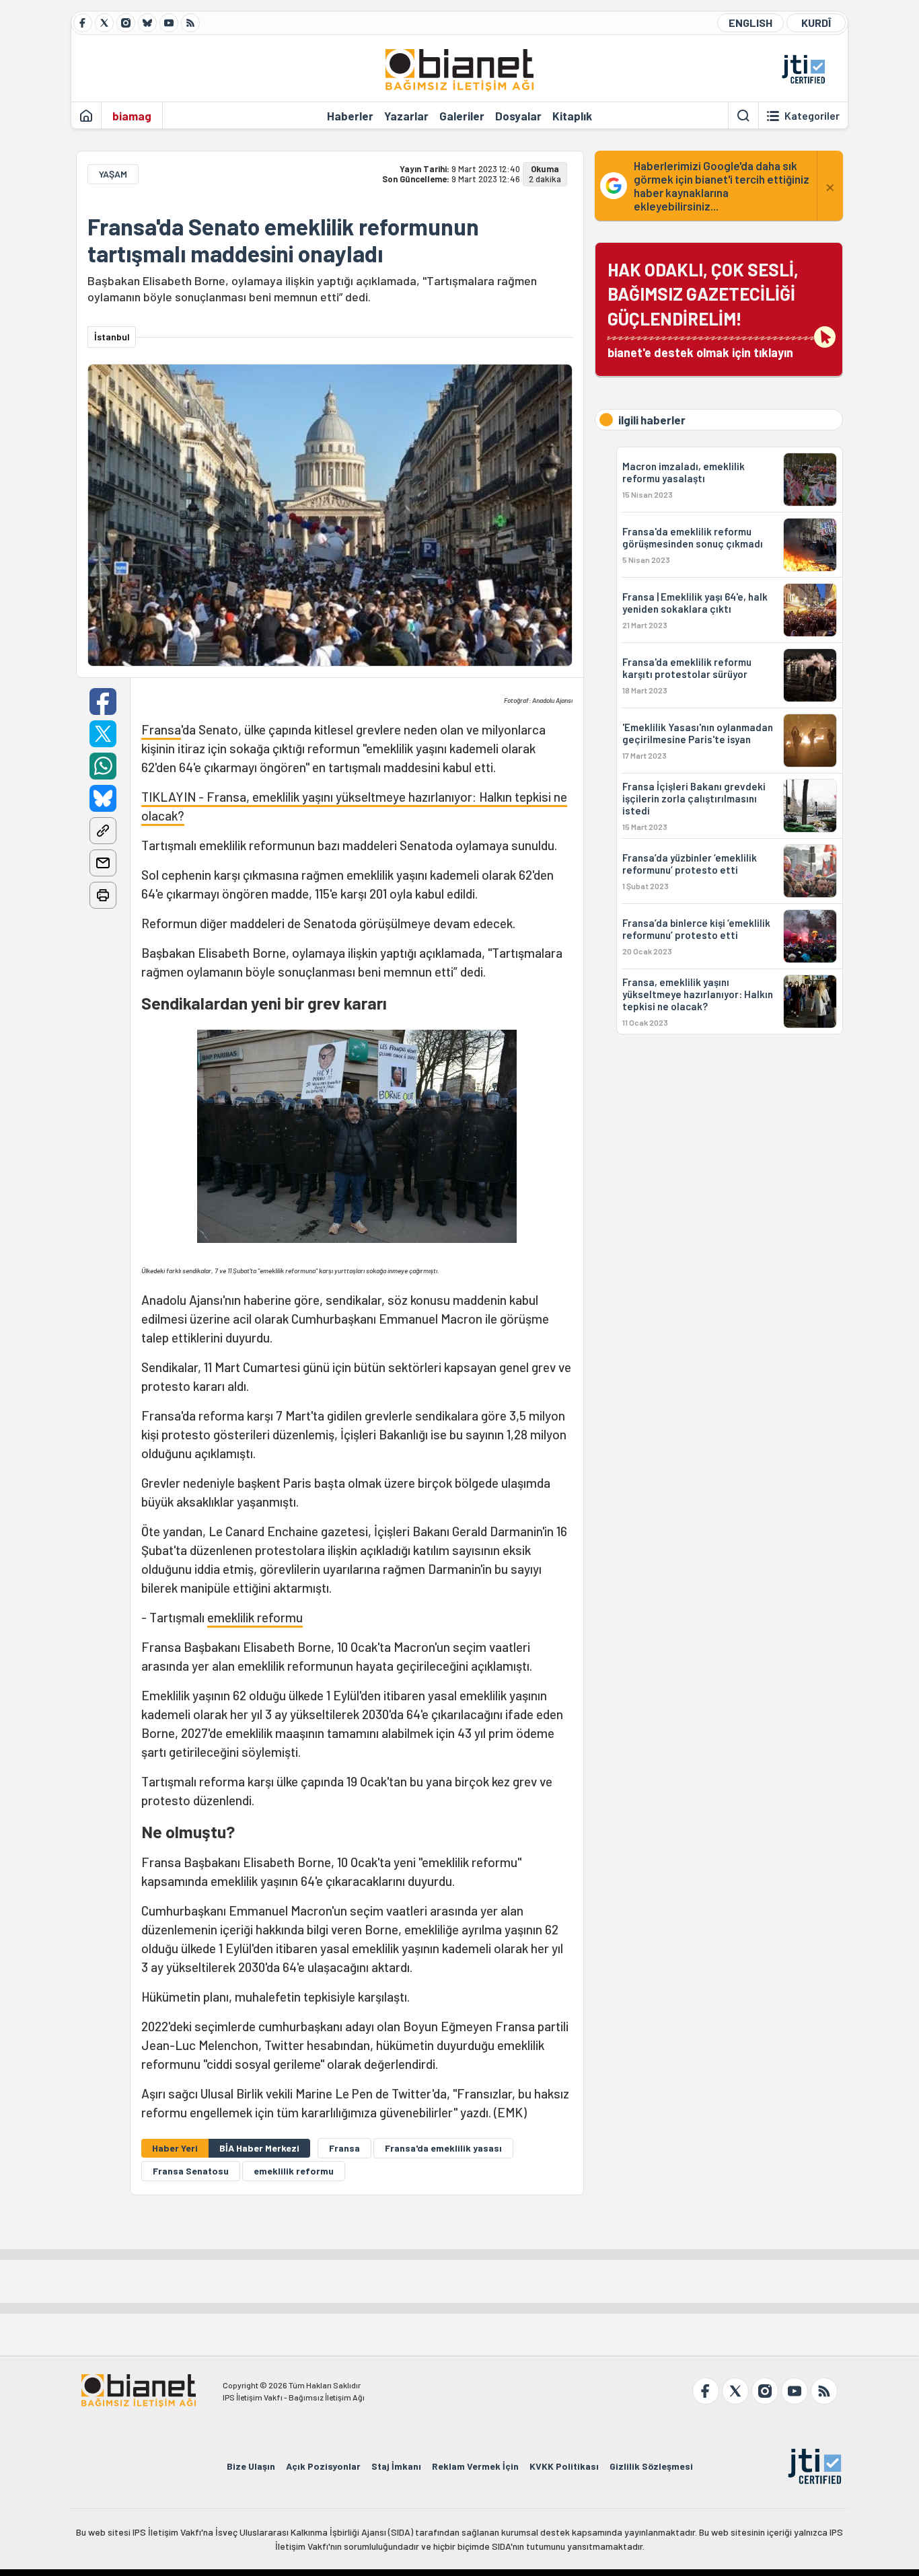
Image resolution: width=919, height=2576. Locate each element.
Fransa (161, 729)
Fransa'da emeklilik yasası (443, 2148)
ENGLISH (750, 23)
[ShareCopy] (103, 831)
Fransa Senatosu (191, 2171)
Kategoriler (812, 116)
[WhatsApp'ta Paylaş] (103, 766)
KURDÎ (816, 23)
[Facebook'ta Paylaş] (103, 702)
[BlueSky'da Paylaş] (103, 798)
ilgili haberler (652, 420)
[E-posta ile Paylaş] (103, 863)
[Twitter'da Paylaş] (103, 734)
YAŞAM (113, 174)
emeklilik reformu (255, 1617)
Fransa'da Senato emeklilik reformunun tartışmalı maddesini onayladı (283, 240)
